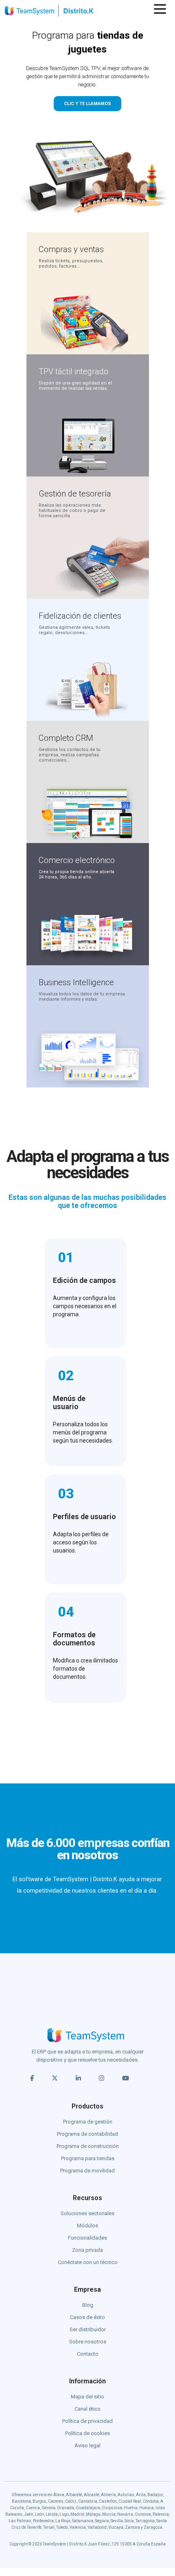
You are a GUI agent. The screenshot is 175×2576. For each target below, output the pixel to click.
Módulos (87, 2226)
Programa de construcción (88, 2146)
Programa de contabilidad (87, 2134)
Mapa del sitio (87, 2397)
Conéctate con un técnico (88, 2262)
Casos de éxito (87, 2317)
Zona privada (87, 2250)
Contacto (88, 2354)
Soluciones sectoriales (87, 2213)
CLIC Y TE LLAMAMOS (87, 104)
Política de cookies (87, 2433)
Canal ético (87, 2409)
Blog (88, 2305)
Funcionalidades (87, 2238)
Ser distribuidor (88, 2329)
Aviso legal (87, 2445)
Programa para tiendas (88, 2158)
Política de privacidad (87, 2421)
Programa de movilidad (87, 2171)
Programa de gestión (88, 2122)
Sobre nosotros (88, 2342)
